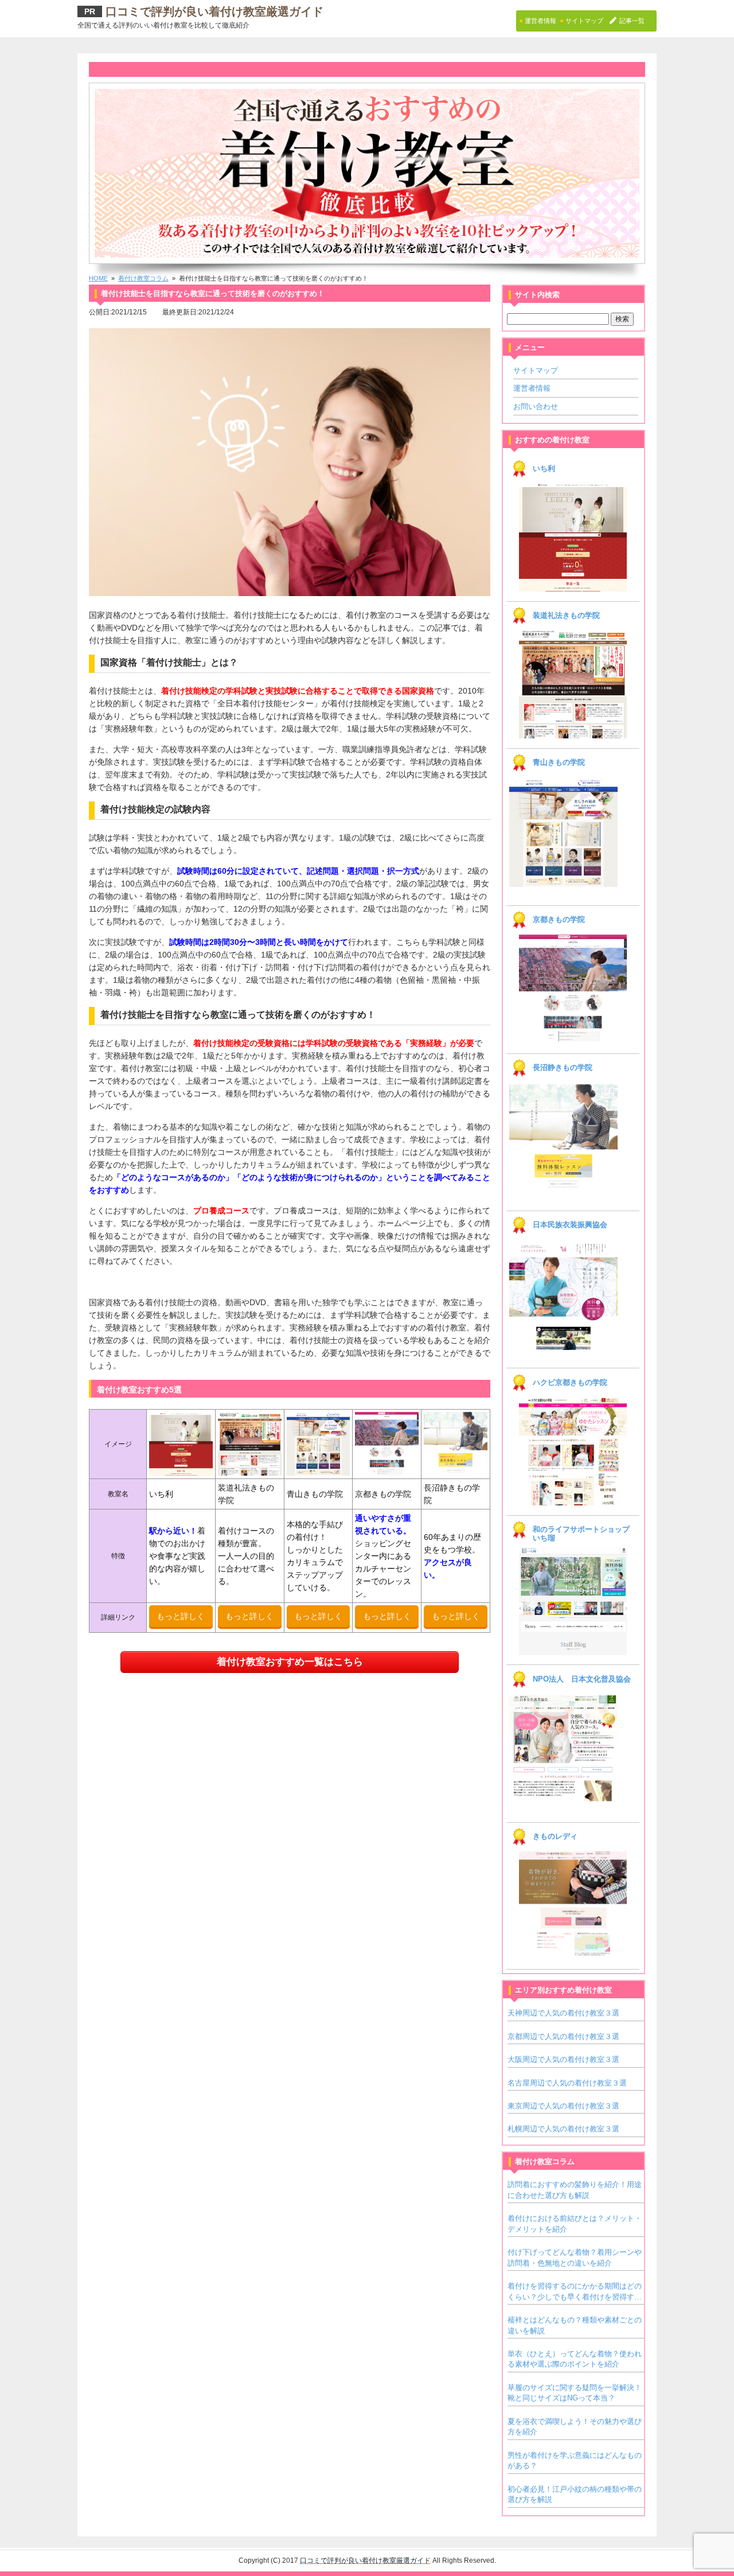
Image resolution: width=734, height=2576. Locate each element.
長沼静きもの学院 (563, 1068)
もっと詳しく (181, 1616)
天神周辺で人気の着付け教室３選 (563, 2013)
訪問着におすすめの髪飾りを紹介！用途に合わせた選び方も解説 (575, 2190)
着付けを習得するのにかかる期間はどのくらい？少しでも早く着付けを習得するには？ (575, 2292)
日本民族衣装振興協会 (570, 1225)
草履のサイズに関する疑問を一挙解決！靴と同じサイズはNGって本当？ (575, 2393)
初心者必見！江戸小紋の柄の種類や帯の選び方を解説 (575, 2494)
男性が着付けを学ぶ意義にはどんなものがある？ (575, 2460)
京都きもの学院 (559, 920)
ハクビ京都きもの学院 (570, 1383)
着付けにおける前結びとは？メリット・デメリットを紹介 (575, 2223)
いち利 (544, 469)
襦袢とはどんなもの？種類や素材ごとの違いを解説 (575, 2325)
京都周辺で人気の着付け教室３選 (563, 2036)
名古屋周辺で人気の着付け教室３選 (567, 2083)
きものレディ (555, 1836)
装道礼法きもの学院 (566, 616)
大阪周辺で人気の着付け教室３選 (563, 2059)
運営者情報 (532, 388)
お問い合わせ (536, 406)
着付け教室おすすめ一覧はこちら (290, 1662)
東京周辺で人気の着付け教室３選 (563, 2106)
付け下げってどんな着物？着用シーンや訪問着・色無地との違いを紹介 (575, 2257)
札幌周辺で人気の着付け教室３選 (563, 2129)
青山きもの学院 (559, 762)
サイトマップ (536, 370)
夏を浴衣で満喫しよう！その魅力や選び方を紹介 (575, 2427)
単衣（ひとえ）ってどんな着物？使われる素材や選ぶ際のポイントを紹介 (575, 2359)
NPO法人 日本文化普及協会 (582, 1679)
